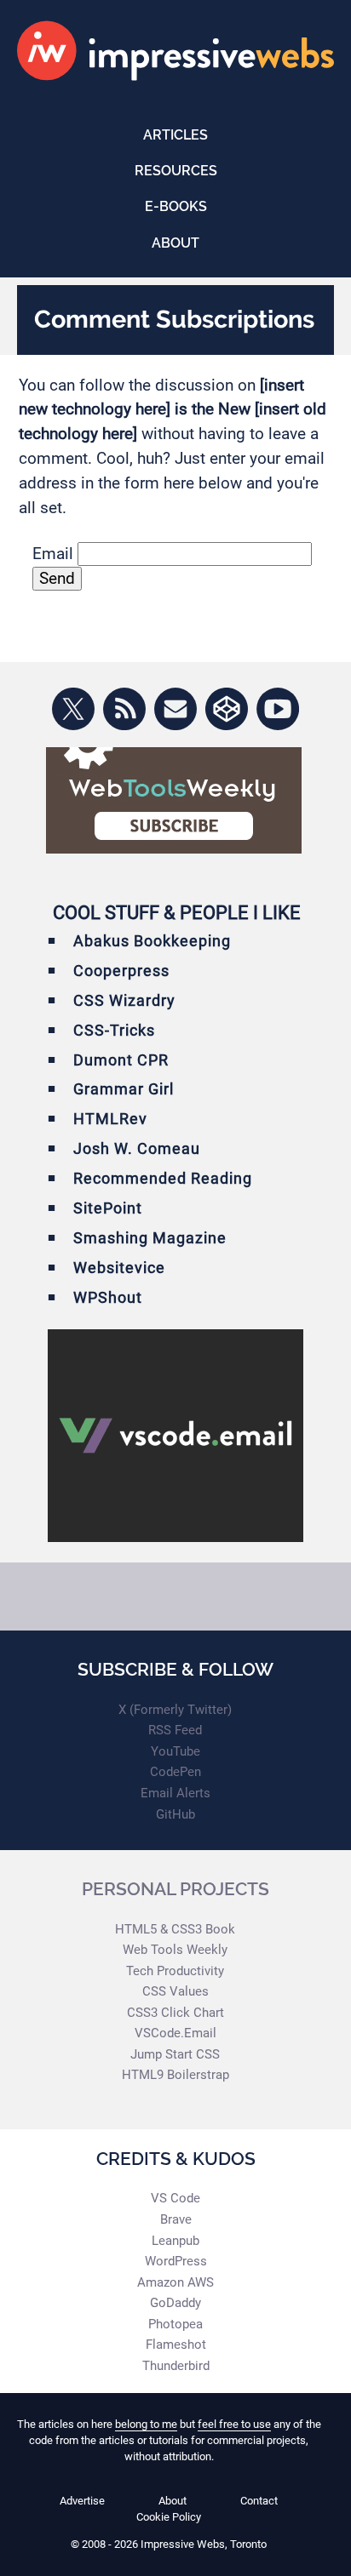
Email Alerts (175, 1793)
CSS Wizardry (124, 1000)
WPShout (108, 1297)
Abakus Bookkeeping (152, 941)
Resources (176, 171)
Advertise (82, 2501)
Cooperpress (121, 971)
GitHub (175, 1814)
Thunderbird (176, 2366)
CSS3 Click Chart (175, 2013)
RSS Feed (175, 1730)
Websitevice (119, 1268)
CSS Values (175, 1991)
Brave (176, 2219)
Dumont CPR (121, 1060)
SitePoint (108, 1208)
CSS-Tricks (114, 1030)
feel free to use (234, 2424)
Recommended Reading (163, 1178)
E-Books (176, 206)
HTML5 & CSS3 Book (175, 1929)
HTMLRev (110, 1119)
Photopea (175, 2324)
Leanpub (175, 2241)
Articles (175, 135)
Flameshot (176, 2345)
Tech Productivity (175, 1971)
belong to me (146, 2424)
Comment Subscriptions (174, 319)
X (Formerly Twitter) (175, 1710)
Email (53, 554)
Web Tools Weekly (175, 1950)
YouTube (175, 1751)
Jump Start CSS (175, 2054)
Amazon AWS (175, 2282)
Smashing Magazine (150, 1238)
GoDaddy (175, 2303)
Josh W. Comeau (137, 1148)
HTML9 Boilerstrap (175, 2075)
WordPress (176, 2261)
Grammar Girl (124, 1089)
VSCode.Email (175, 2033)
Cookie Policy (169, 2517)
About (175, 243)
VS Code (175, 2198)
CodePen (175, 1772)
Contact (259, 2501)
